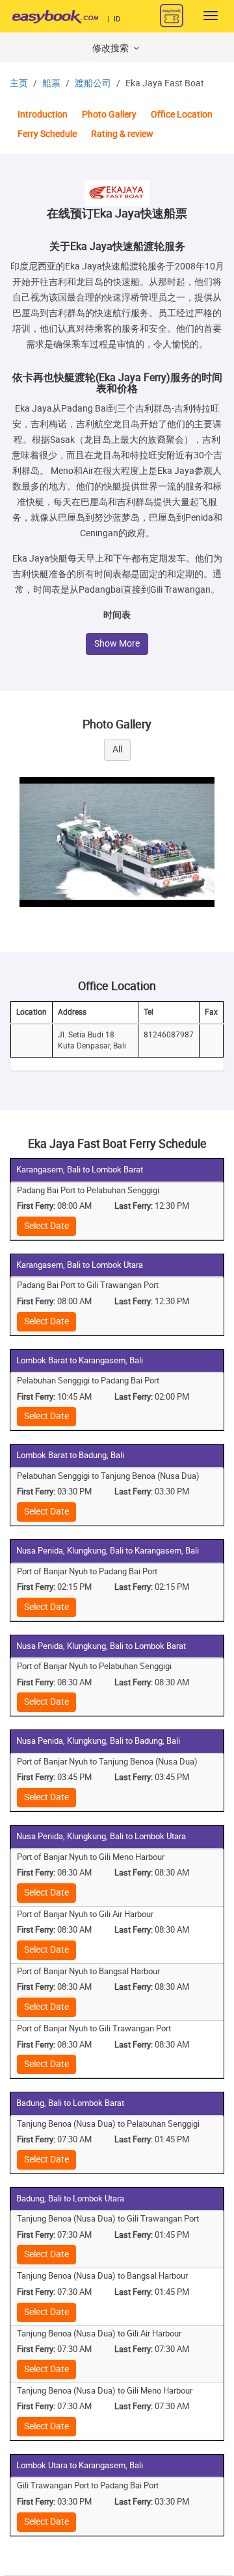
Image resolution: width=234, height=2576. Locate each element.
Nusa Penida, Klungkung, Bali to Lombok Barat (101, 1646)
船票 (51, 83)
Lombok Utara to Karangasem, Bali (80, 2465)
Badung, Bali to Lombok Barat (70, 2103)
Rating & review (122, 134)
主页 (19, 83)
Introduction (43, 115)
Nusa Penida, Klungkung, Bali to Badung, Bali (98, 1741)
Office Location (182, 115)
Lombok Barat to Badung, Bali (70, 1455)
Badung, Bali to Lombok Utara (70, 2198)
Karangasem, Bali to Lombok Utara (80, 1265)
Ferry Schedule (47, 134)
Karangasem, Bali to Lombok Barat (80, 1170)
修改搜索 (111, 48)
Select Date (46, 1226)
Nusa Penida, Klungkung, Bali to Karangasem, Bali (108, 1551)
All (117, 749)
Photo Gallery (109, 115)
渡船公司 (93, 83)
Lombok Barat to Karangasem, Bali (80, 1360)
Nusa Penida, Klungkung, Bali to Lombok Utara (101, 1836)
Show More (117, 644)
